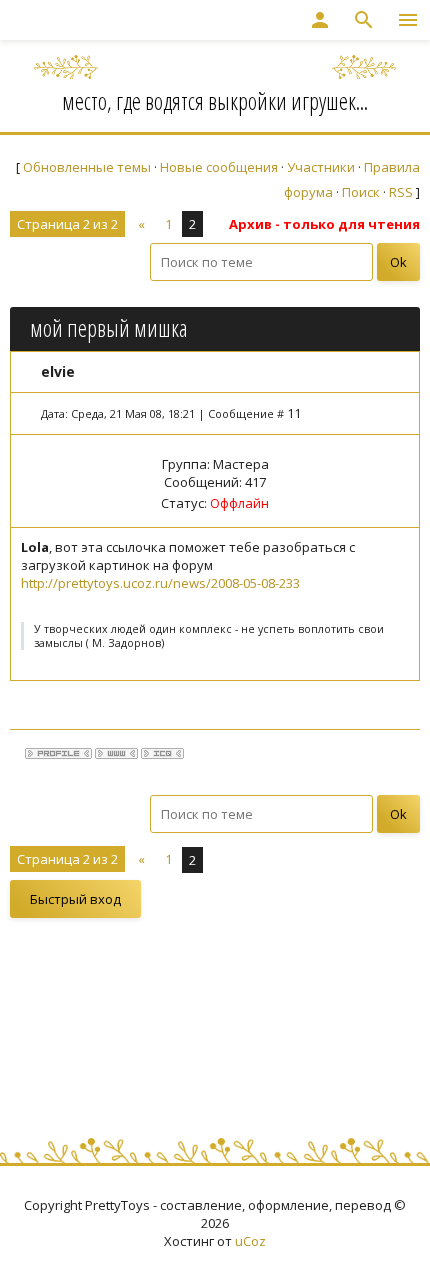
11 (294, 413)
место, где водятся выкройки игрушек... (215, 101)
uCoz (250, 1241)
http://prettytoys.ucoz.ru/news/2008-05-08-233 (160, 583)
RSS (401, 192)
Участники (321, 167)
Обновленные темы (87, 167)
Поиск (361, 192)
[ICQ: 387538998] (162, 753)
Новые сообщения (219, 167)
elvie (58, 371)
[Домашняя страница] (116, 753)
